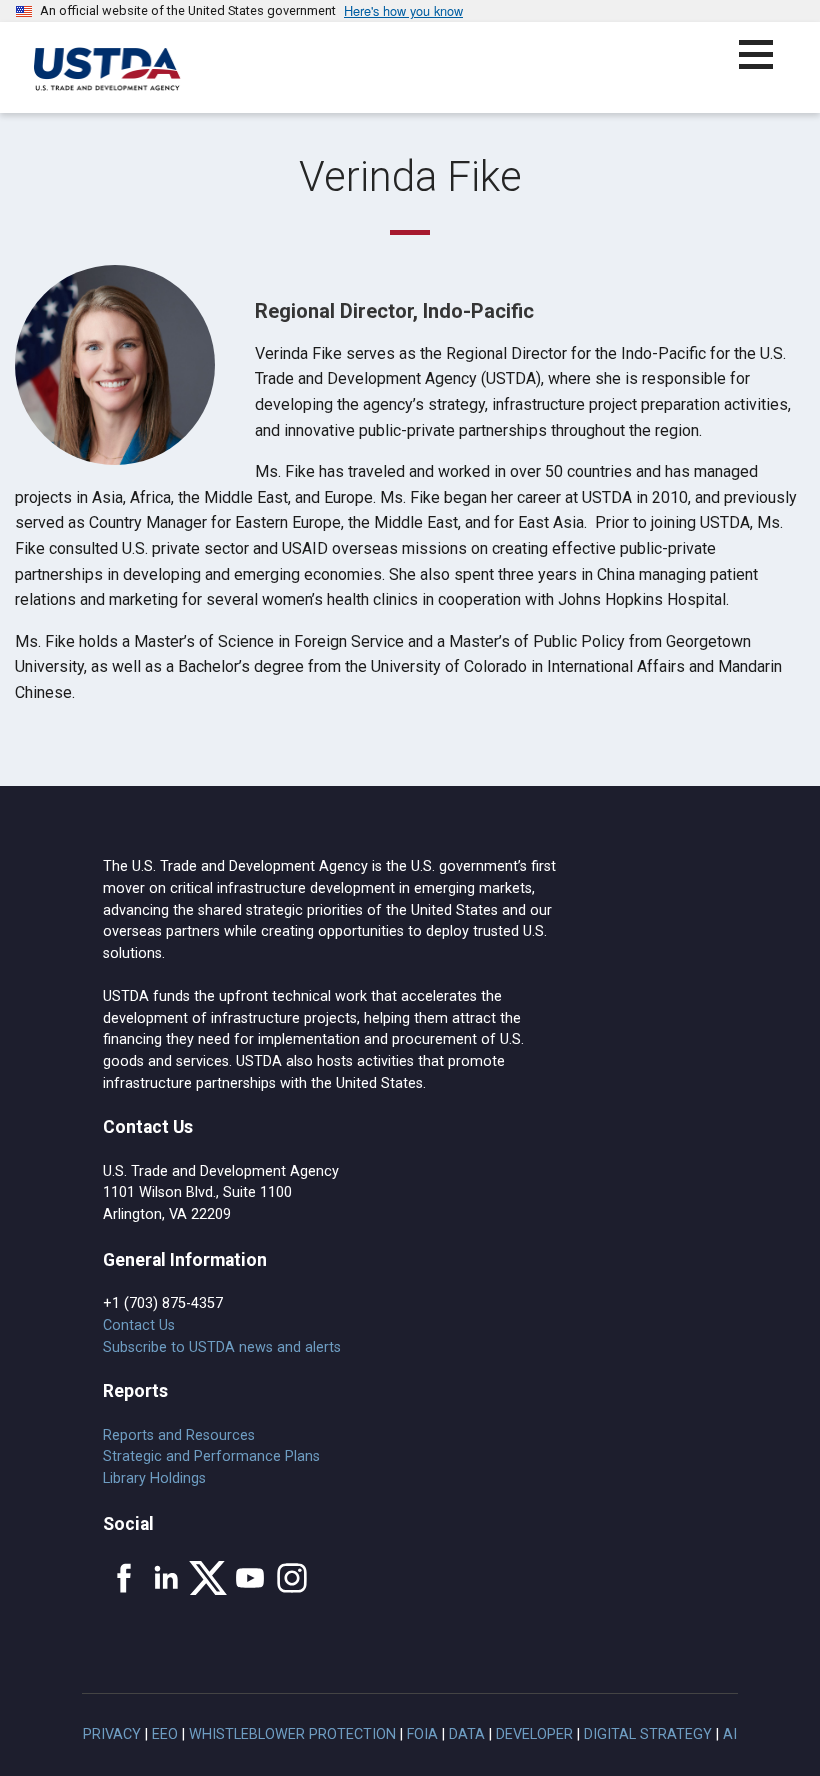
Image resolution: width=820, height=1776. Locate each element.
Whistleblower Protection (292, 1734)
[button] (767, 66)
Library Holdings (154, 1478)
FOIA (422, 1734)
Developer (534, 1734)
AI (730, 1734)
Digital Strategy (648, 1734)
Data (467, 1734)
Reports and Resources (179, 1435)
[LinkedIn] (166, 1578)
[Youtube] (250, 1578)
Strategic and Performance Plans (211, 1456)
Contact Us (139, 1325)
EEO (165, 1734)
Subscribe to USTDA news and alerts (222, 1347)
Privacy (112, 1734)
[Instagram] (292, 1578)
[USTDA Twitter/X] (208, 1578)
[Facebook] (124, 1578)
